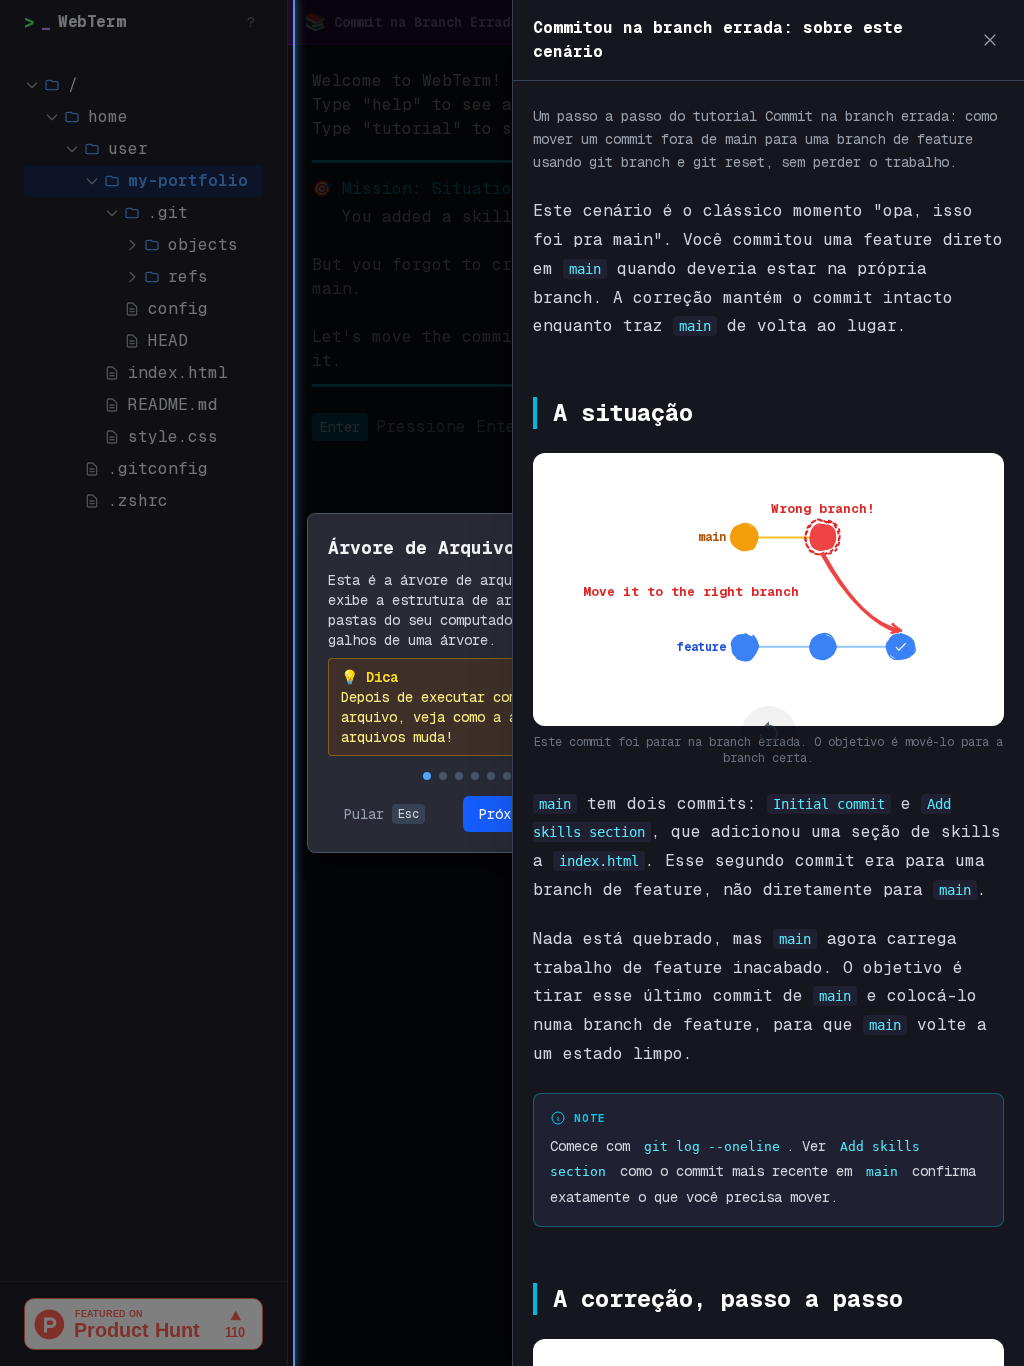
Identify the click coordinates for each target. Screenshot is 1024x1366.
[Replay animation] (769, 734)
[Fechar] (990, 40)
